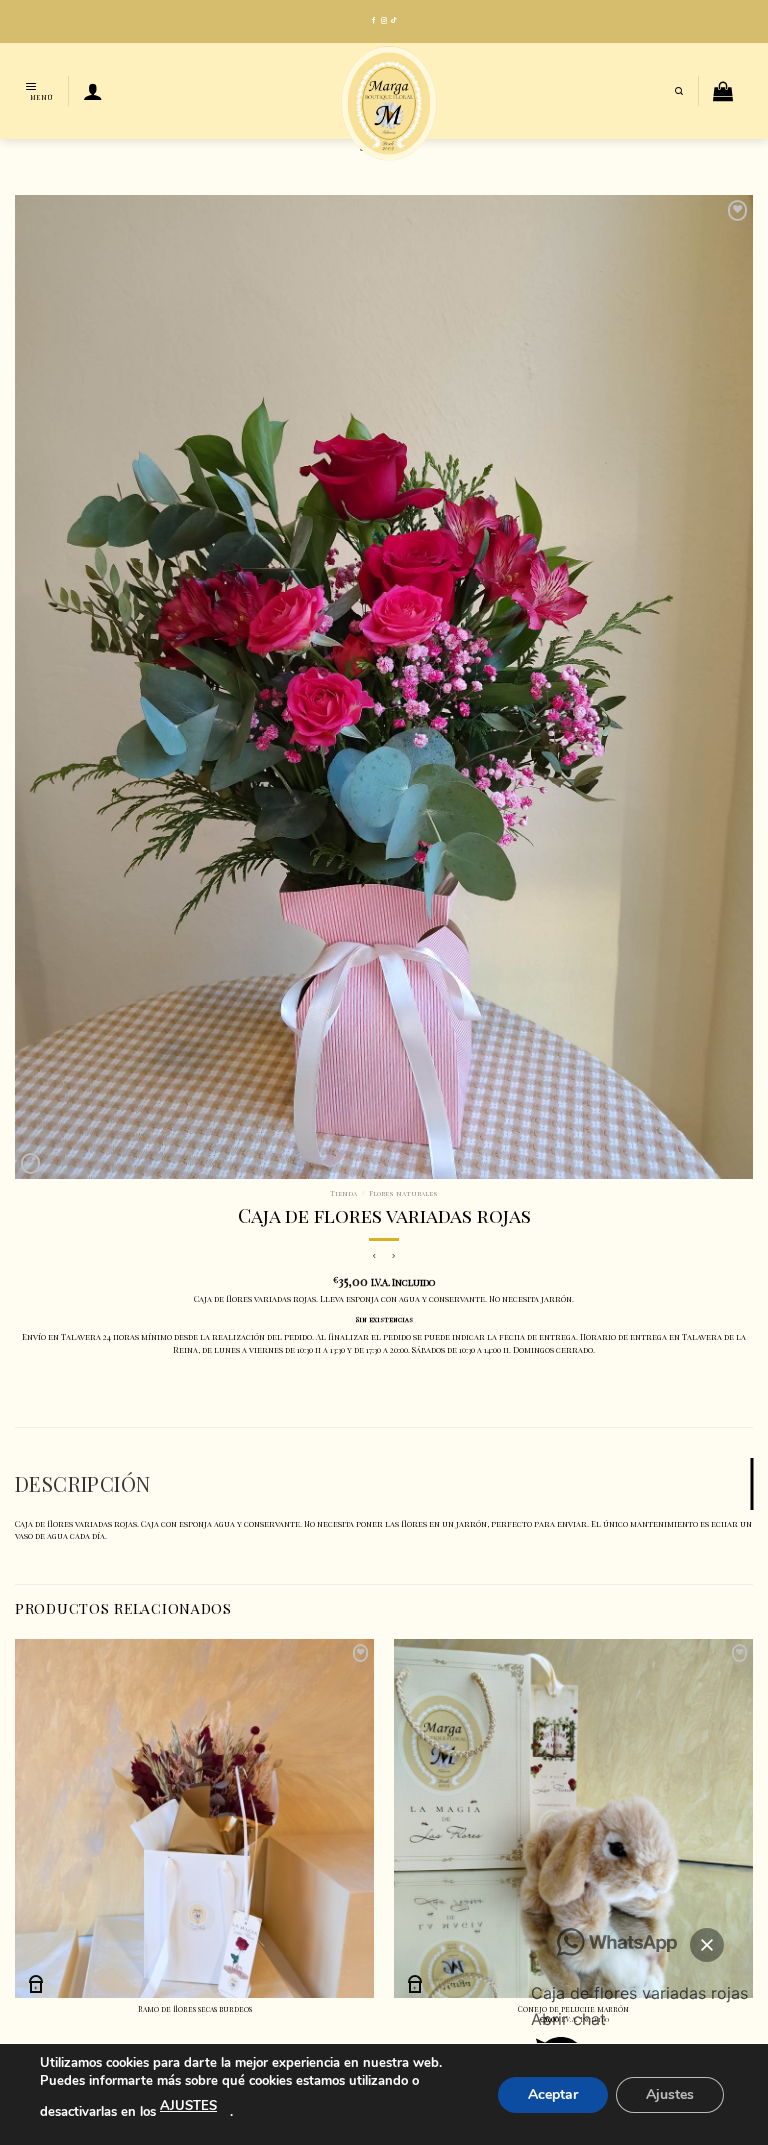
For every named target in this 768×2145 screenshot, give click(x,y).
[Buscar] (679, 90)
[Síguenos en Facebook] (374, 21)
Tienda (343, 1193)
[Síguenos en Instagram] (384, 21)
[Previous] (16, 1844)
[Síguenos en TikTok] (394, 21)
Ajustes (670, 2093)
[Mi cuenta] (93, 91)
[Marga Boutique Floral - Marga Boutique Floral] (389, 103)
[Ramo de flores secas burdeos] (194, 1818)
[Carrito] (723, 91)
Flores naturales (403, 1193)
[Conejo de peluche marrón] (573, 1818)
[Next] (752, 1844)
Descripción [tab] (82, 1483)
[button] (707, 1945)
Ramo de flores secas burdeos (195, 2009)
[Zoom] (30, 1163)
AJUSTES (188, 2106)
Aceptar (553, 2093)
